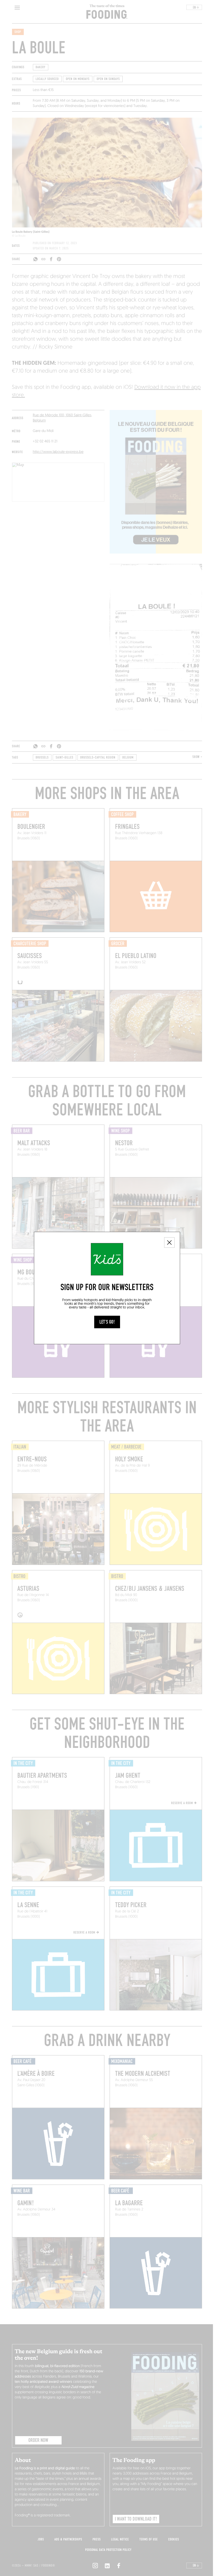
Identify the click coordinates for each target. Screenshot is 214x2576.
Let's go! (107, 1322)
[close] (169, 1243)
